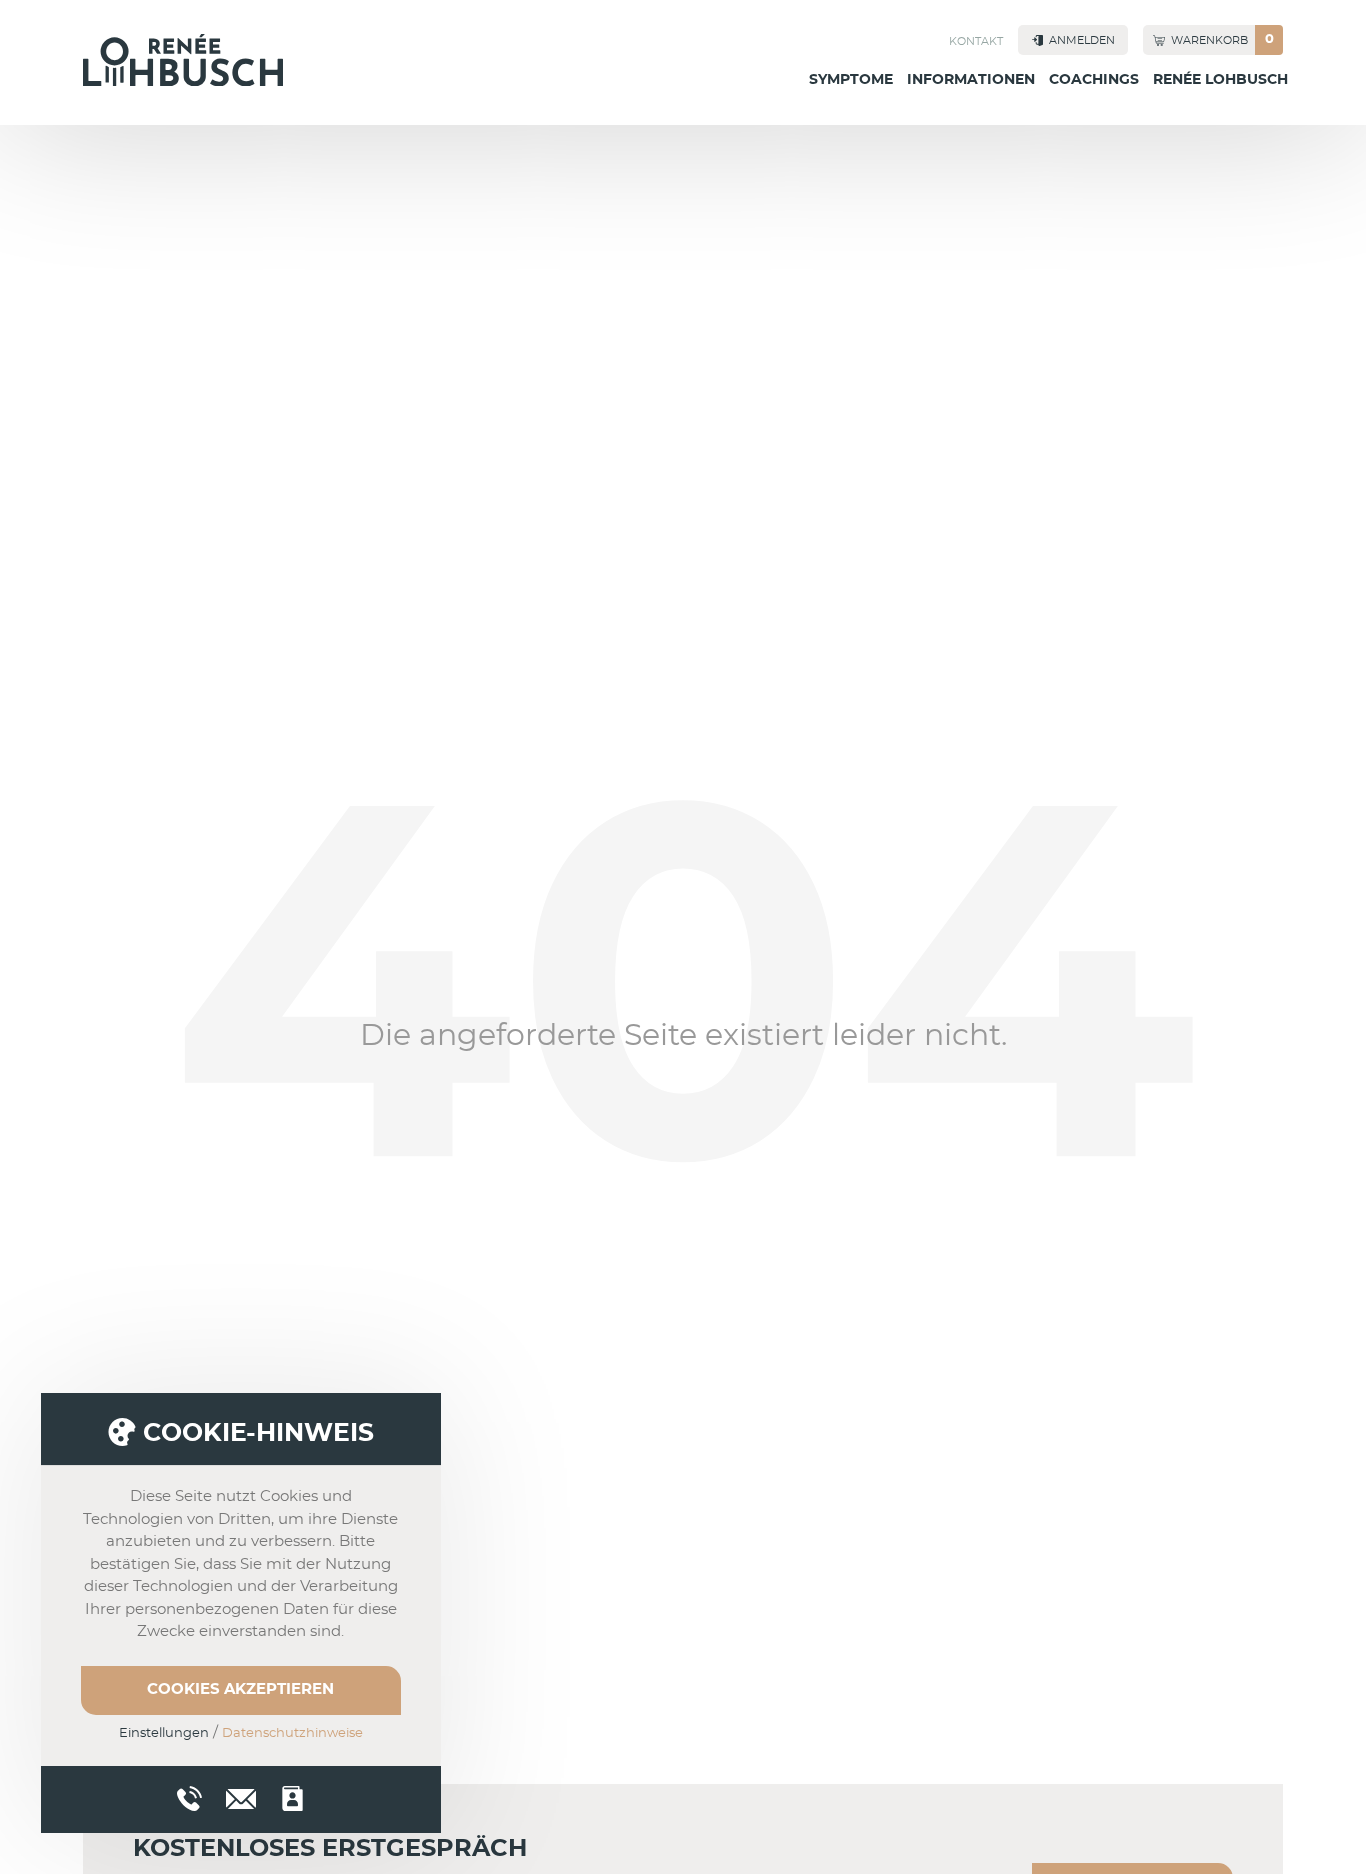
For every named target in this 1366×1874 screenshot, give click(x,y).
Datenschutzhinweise (292, 1733)
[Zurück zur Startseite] (183, 60)
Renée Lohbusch (1220, 80)
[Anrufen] (189, 1798)
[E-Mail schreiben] (241, 1796)
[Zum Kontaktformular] (292, 1798)
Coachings (1094, 80)
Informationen (971, 80)
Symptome (851, 80)
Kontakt (976, 41)
